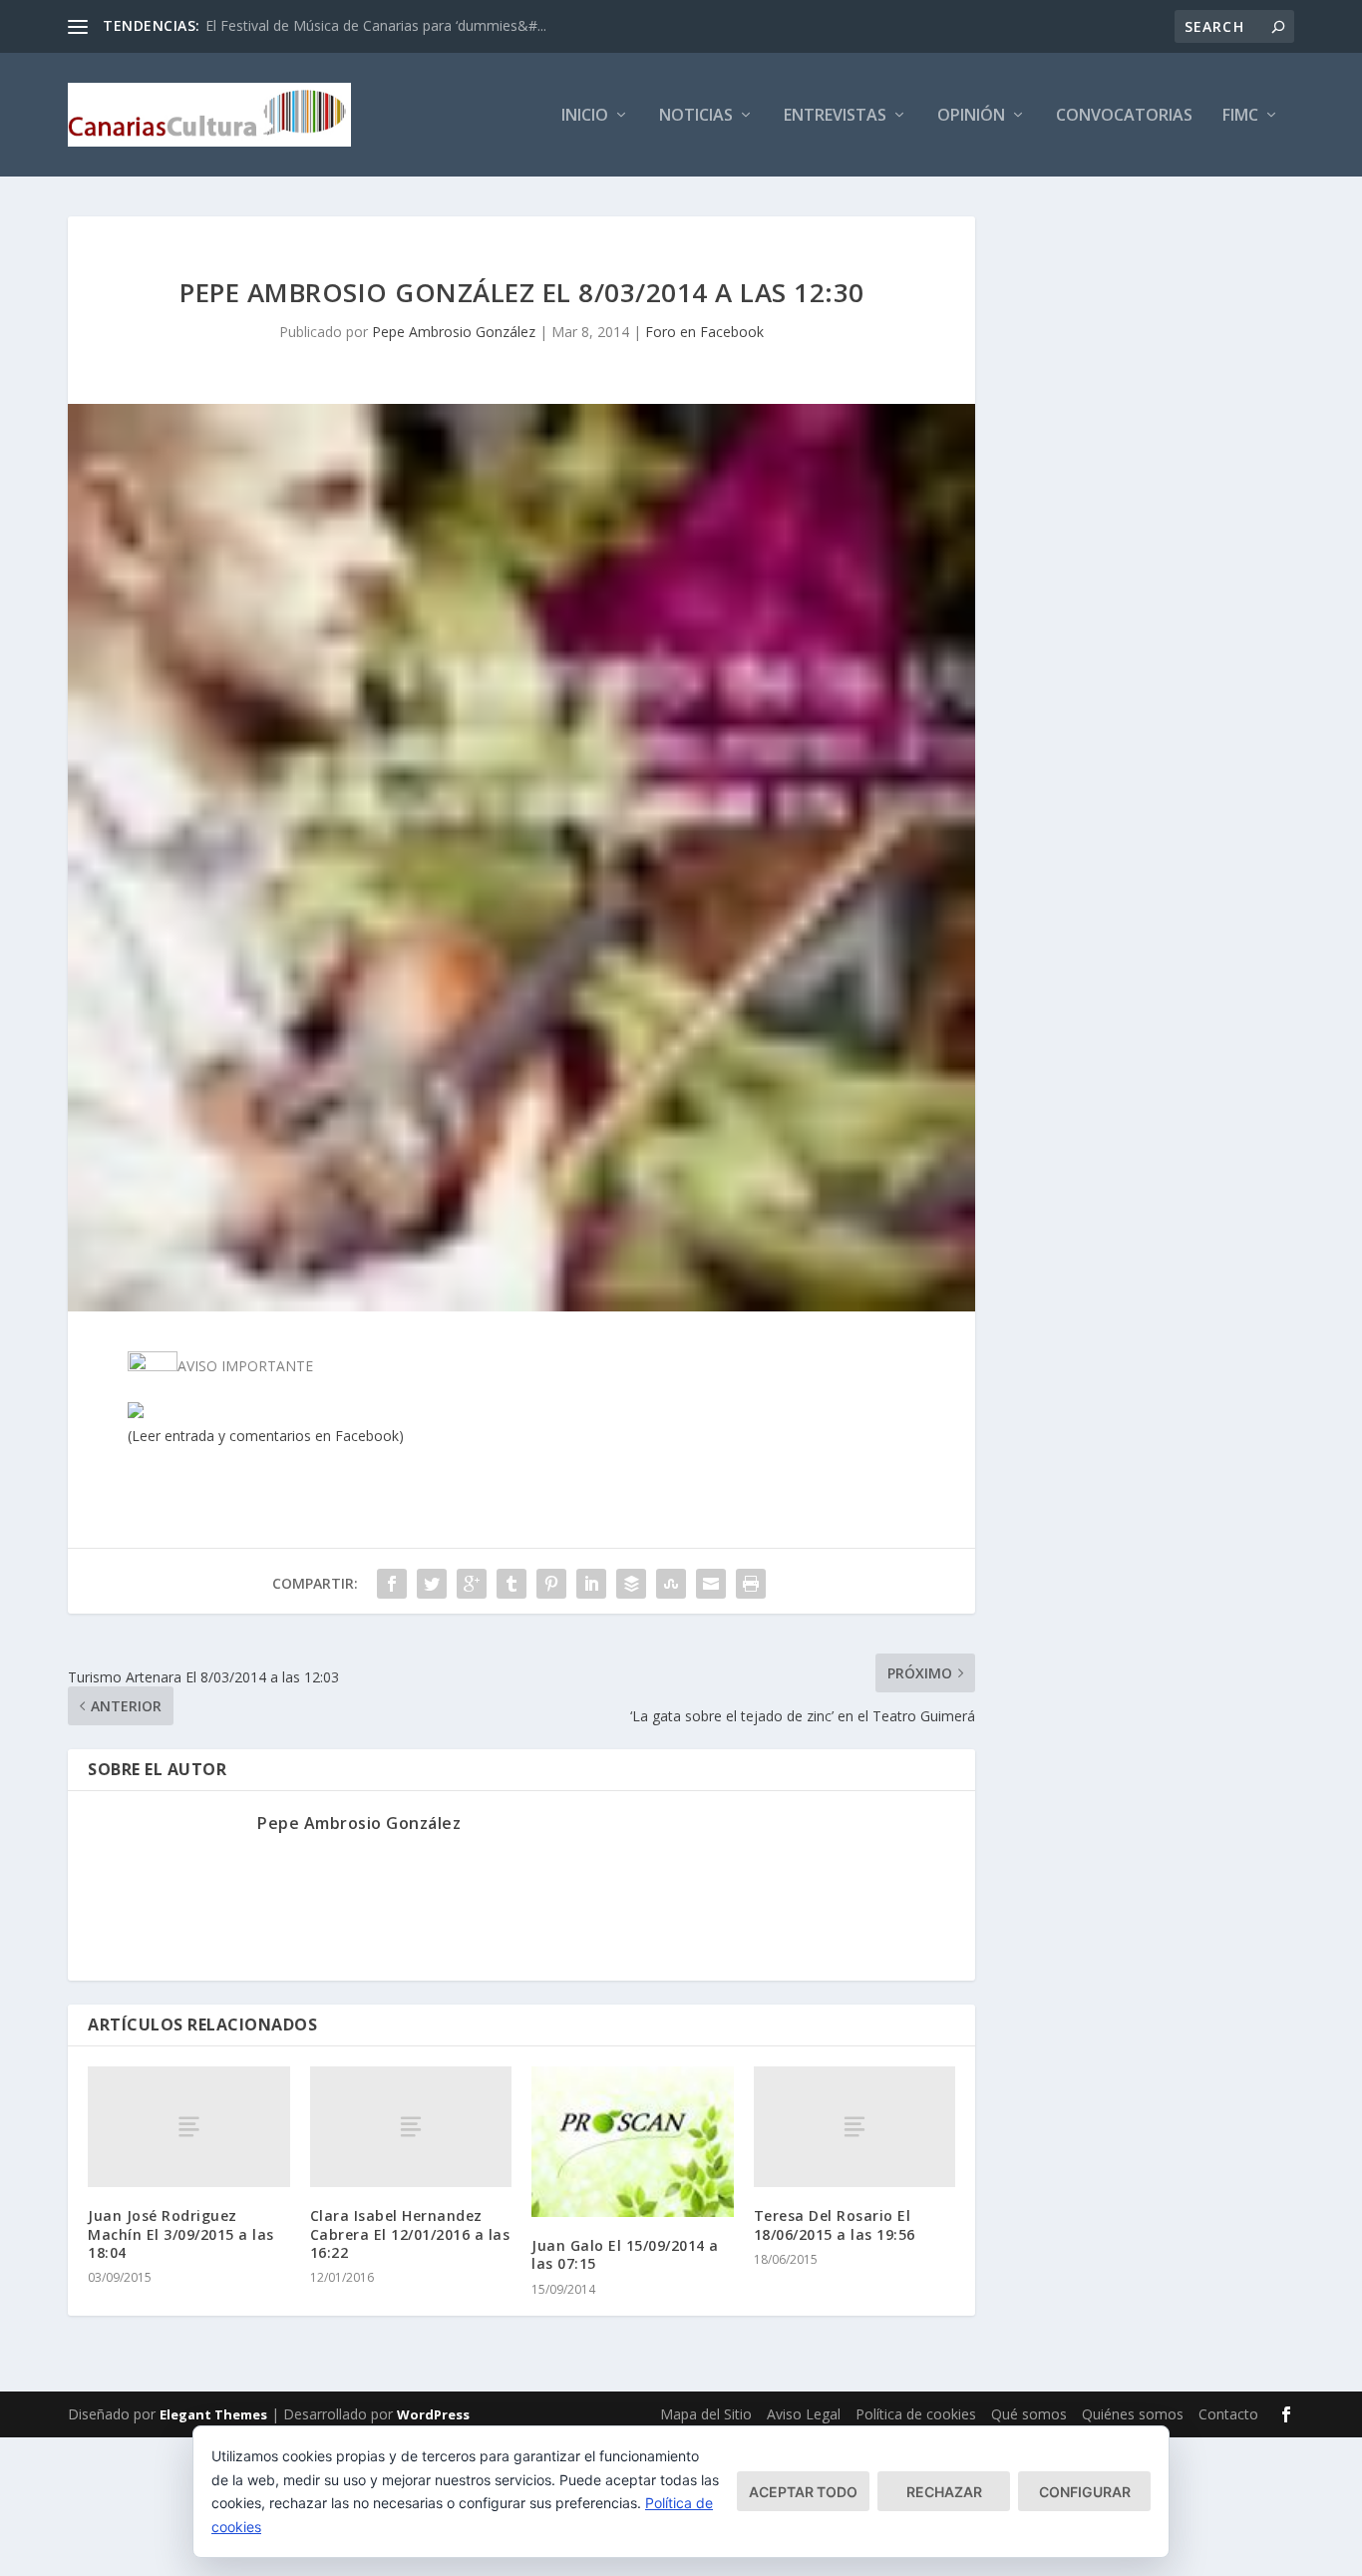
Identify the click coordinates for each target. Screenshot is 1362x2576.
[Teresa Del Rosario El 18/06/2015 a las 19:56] (855, 2127)
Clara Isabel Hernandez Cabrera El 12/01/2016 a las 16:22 (410, 2233)
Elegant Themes (213, 2414)
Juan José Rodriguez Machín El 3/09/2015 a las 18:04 (181, 2233)
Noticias (696, 116)
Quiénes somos (1133, 2414)
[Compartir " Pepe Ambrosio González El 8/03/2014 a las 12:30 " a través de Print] (751, 1584)
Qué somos (1029, 2414)
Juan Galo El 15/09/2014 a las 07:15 (625, 2254)
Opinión (971, 116)
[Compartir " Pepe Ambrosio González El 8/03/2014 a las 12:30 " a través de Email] (711, 1584)
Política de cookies (916, 2414)
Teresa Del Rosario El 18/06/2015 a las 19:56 (835, 2224)
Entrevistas (835, 116)
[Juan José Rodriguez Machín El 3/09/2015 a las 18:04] (189, 2127)
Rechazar (944, 2492)
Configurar (1085, 2492)
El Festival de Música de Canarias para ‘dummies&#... (376, 25)
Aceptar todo (803, 2492)
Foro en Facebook (704, 332)
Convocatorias (1124, 116)
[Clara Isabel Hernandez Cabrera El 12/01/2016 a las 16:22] (411, 2127)
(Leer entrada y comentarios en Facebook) (266, 1436)
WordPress (433, 2414)
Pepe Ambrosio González (454, 332)
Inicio (585, 116)
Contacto (1228, 2414)
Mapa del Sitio (706, 2414)
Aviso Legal (804, 2414)
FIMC (1240, 116)
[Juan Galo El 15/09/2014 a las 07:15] (633, 2142)
